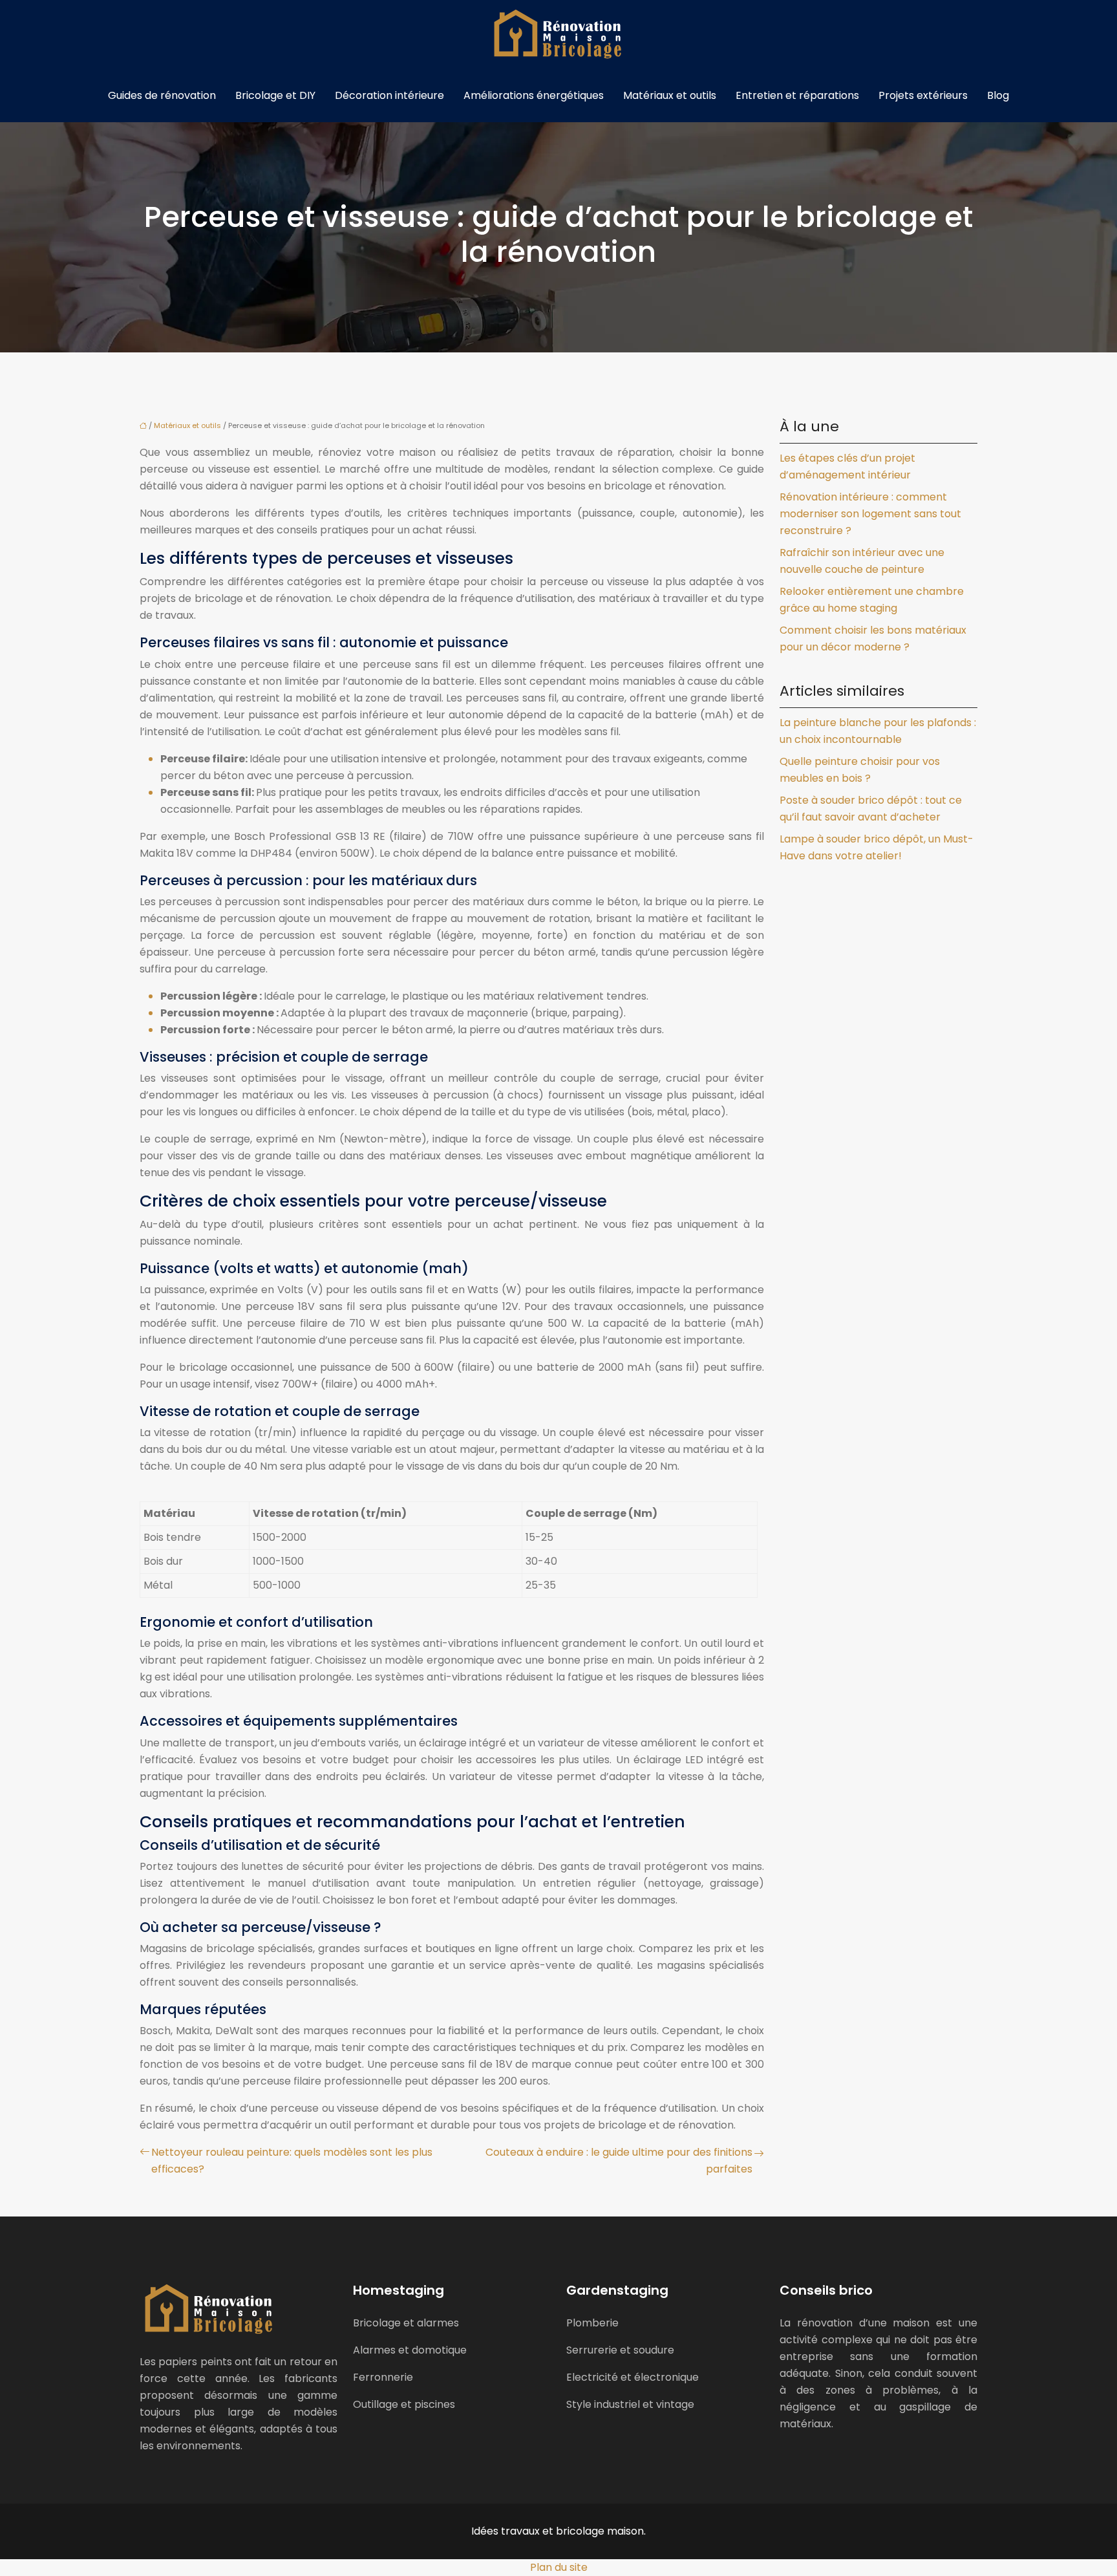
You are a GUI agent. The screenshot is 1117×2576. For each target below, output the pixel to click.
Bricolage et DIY (275, 95)
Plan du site (559, 2567)
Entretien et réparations (797, 95)
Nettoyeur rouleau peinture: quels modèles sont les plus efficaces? (292, 2161)
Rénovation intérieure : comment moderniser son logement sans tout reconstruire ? (870, 514)
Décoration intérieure (389, 95)
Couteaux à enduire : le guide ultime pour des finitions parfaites (619, 2161)
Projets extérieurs (923, 95)
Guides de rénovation (162, 95)
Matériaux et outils (670, 95)
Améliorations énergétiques (534, 95)
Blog (998, 95)
